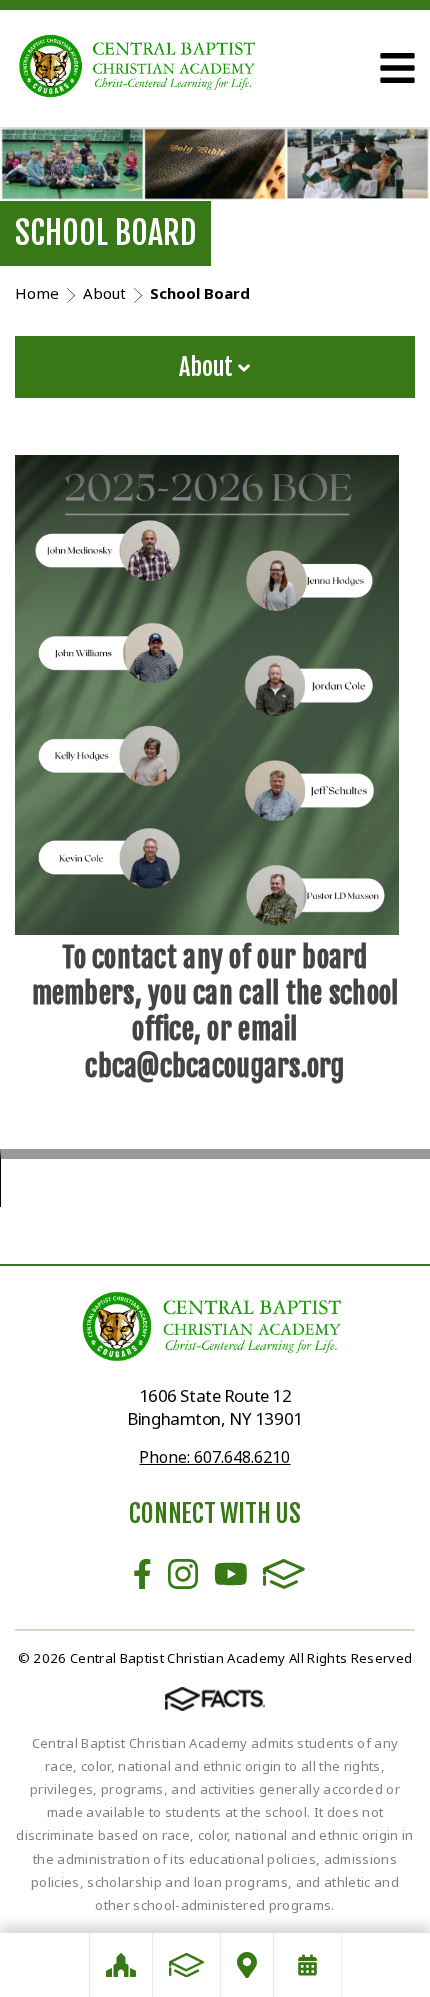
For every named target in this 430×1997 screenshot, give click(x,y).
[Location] (247, 1965)
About (208, 367)
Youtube (231, 1574)
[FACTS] (186, 1965)
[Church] (121, 1965)
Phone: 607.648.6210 (214, 1457)
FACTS (284, 1574)
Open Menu (397, 68)
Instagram (183, 1574)
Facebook (142, 1574)
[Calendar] (307, 1965)
